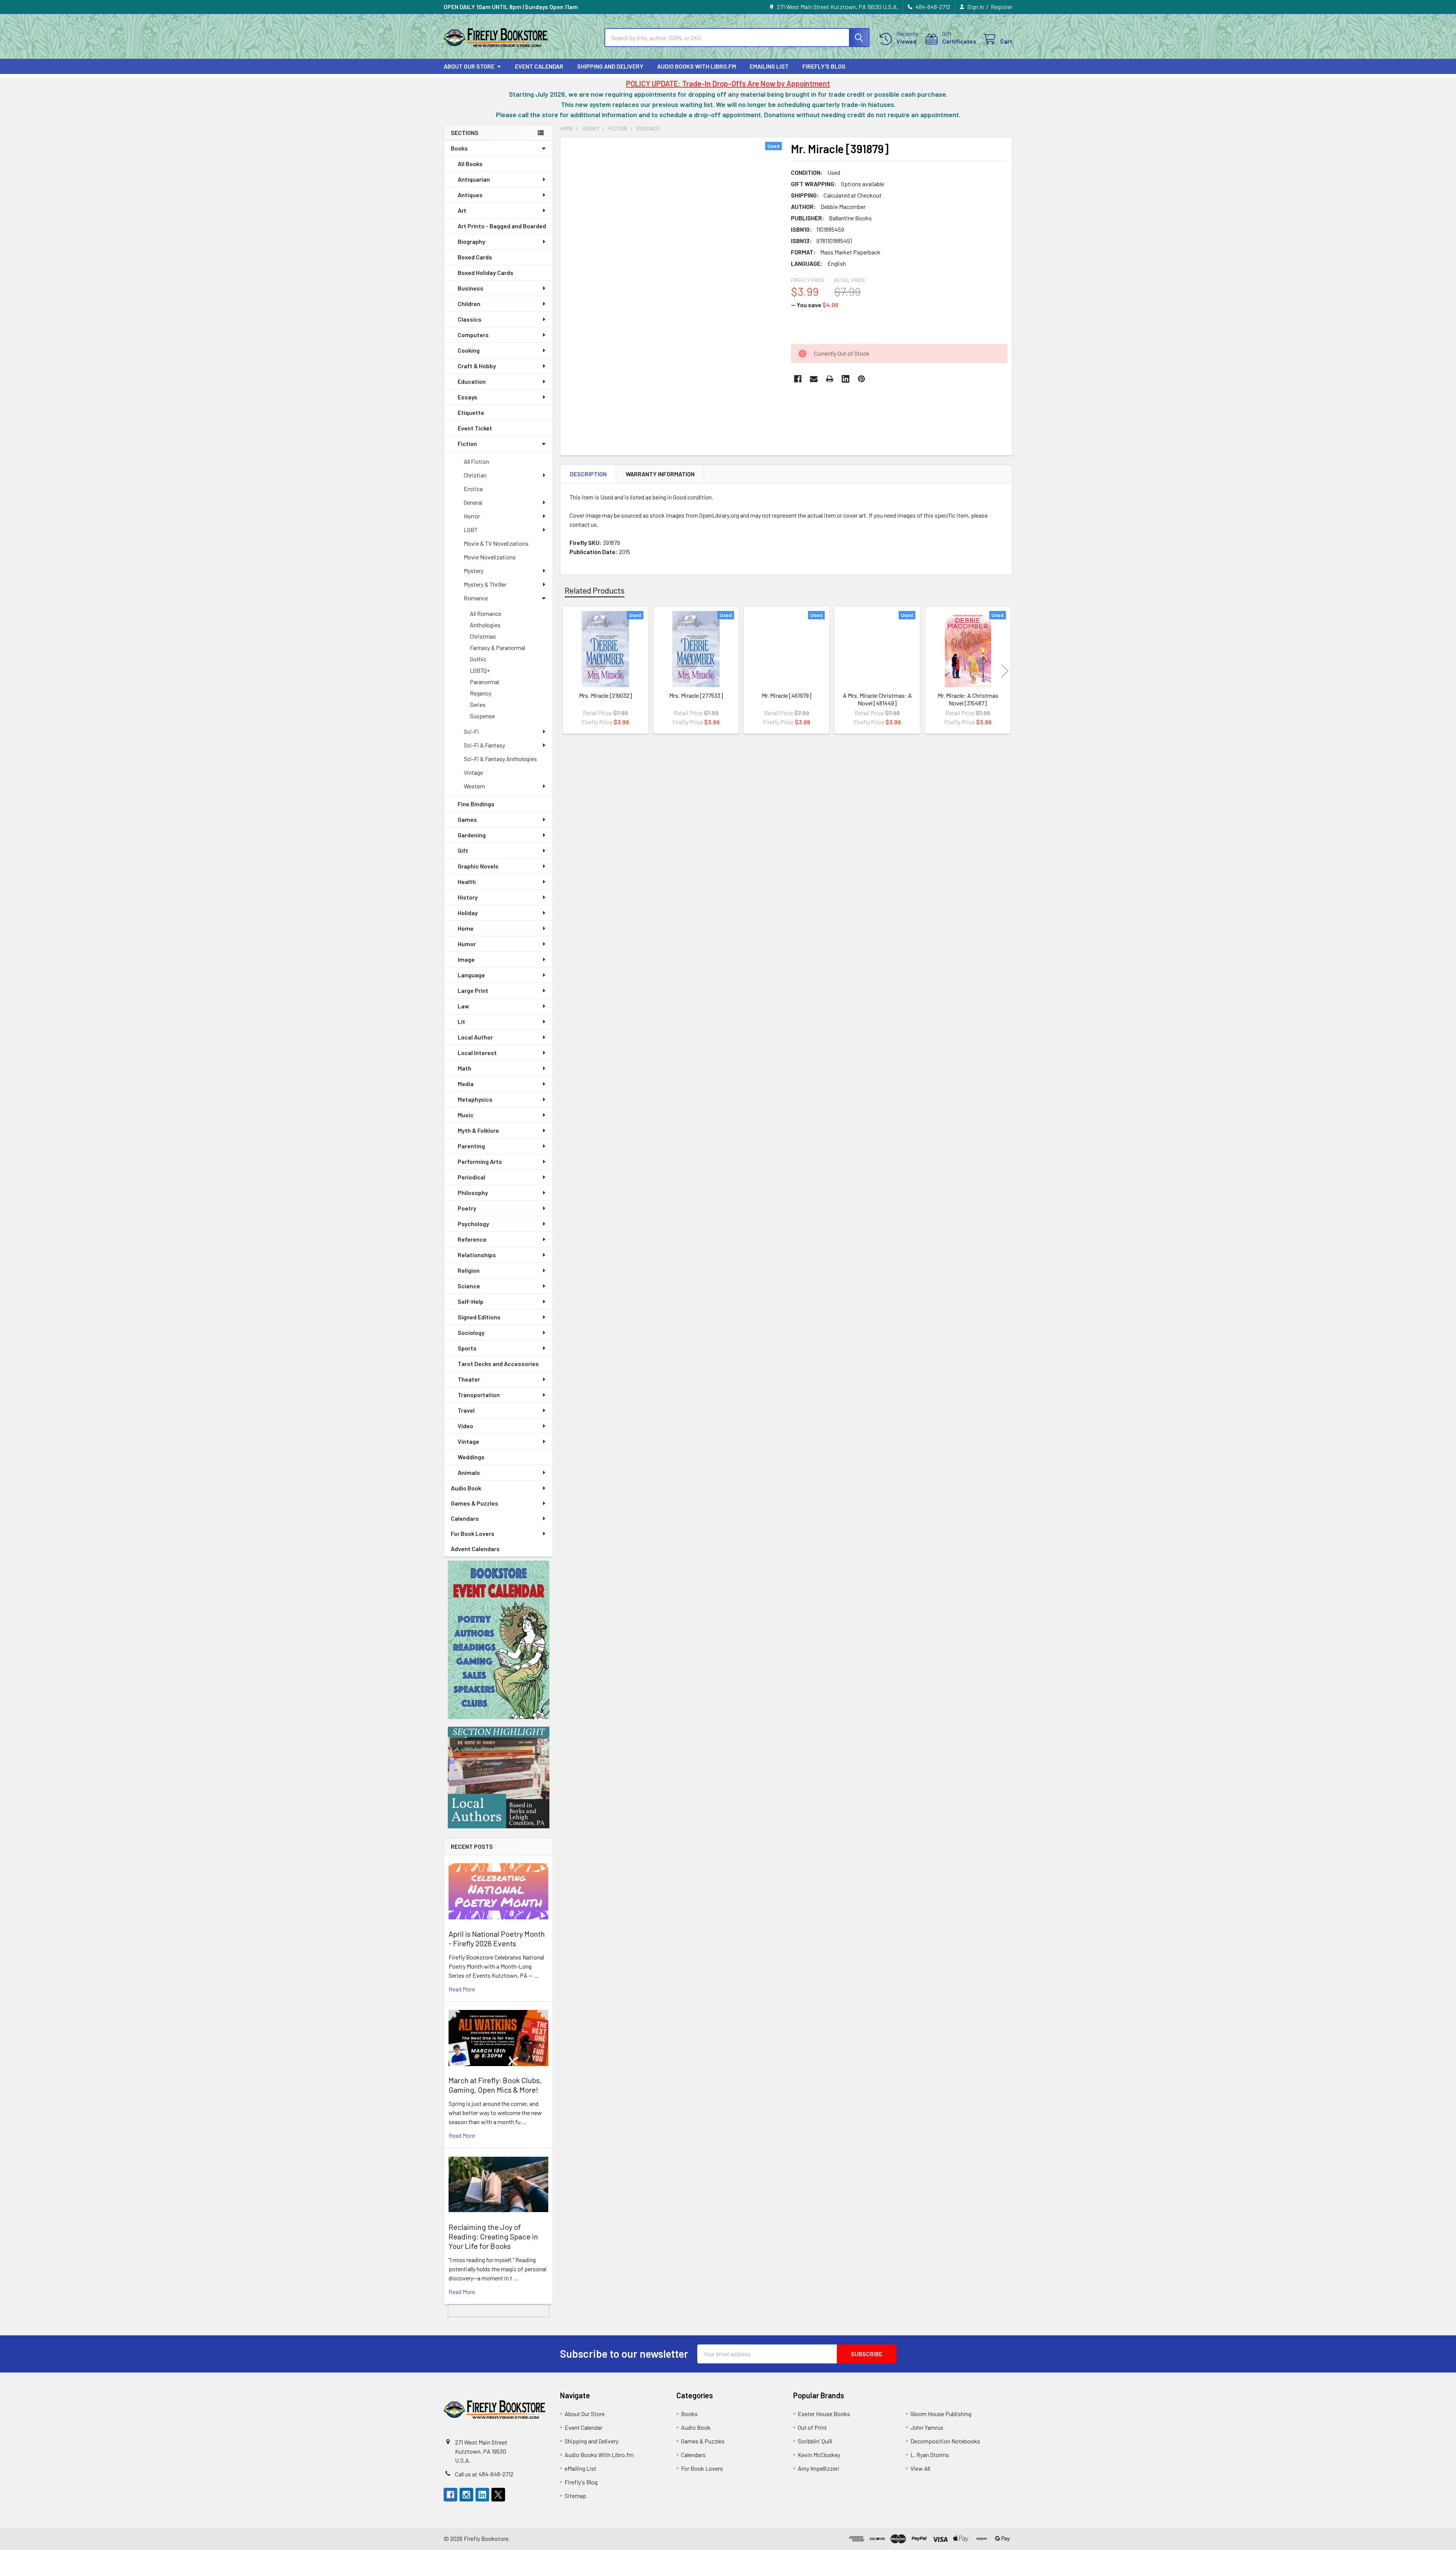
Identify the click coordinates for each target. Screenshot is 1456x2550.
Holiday (468, 913)
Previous (568, 671)
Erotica (473, 489)
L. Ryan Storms (930, 2455)
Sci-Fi (471, 731)
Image (466, 959)
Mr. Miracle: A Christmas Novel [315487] (968, 699)
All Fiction (476, 461)
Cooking (469, 350)
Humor (467, 944)
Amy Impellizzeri (819, 2468)
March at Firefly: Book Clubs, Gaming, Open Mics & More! (495, 2085)
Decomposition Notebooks (945, 2441)
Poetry (467, 1208)
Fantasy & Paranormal (497, 648)
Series (478, 704)
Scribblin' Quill (815, 2441)
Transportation (479, 1395)
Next (1005, 671)
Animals (469, 1472)
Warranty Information (660, 474)
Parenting (471, 1146)
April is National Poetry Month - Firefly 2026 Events (497, 1938)
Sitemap (575, 2496)
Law (463, 1006)
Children (469, 304)
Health (467, 882)
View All (920, 2468)
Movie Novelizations (490, 557)
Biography (471, 241)
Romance (476, 598)
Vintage (473, 772)
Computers (473, 335)
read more (462, 1989)
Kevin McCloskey (819, 2455)
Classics (470, 319)
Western (474, 786)
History (468, 897)
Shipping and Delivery (610, 66)
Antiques (470, 195)
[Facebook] (798, 379)
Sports (467, 1348)
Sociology (471, 1332)
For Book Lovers (473, 1533)
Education (472, 381)
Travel (466, 1410)
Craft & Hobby (477, 366)
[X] (498, 2495)
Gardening (472, 835)
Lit (461, 1021)
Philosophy (473, 1193)
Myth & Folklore (478, 1130)
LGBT (471, 530)
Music (466, 1115)
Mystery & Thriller (485, 584)
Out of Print (812, 2427)
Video (465, 1426)
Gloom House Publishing (941, 2414)
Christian (475, 475)
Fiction (467, 444)
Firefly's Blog (824, 66)
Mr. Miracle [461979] (787, 695)
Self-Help (471, 1301)
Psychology (473, 1224)
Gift (463, 850)
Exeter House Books (824, 2414)
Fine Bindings (476, 804)
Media (466, 1084)
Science (469, 1286)
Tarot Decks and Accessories (498, 1364)
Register (1002, 7)
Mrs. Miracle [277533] (696, 695)
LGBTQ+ (480, 670)
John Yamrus (927, 2427)
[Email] (814, 379)
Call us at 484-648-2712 (484, 2474)
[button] (499, 1640)
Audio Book (466, 1488)
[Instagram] (466, 2495)
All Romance (486, 613)
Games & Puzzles (475, 1503)
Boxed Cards (475, 257)
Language (471, 975)
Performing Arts (480, 1161)
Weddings (471, 1457)
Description (588, 474)
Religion (469, 1270)
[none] (673, 285)
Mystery (474, 571)
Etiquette (471, 412)
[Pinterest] (861, 379)
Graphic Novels (478, 866)
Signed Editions (479, 1317)
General (473, 502)
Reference (472, 1239)
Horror (472, 516)
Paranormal (484, 682)
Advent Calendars (475, 1549)
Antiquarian (474, 179)
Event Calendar (539, 66)
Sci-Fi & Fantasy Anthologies (500, 759)
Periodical (471, 1177)
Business (471, 288)
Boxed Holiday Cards (486, 272)
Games (467, 819)
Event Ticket (475, 428)
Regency (481, 693)
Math (464, 1068)
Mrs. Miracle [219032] (606, 695)
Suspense (482, 716)
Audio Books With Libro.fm (697, 66)
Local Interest (477, 1053)
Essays (468, 397)
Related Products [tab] (595, 590)
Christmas (483, 636)
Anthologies (485, 625)
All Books (470, 164)
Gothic (478, 659)
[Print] (830, 379)
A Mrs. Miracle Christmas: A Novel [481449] (877, 699)
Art (462, 210)
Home (466, 928)
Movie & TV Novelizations (496, 543)
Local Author (475, 1037)
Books (459, 148)
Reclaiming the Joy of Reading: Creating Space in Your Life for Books (493, 2236)
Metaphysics (475, 1099)
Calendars (465, 1518)
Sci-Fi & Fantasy (484, 745)
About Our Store (469, 66)
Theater (469, 1379)
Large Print (473, 990)
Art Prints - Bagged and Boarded (502, 226)
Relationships (477, 1255)
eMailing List (769, 66)
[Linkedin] (846, 379)
